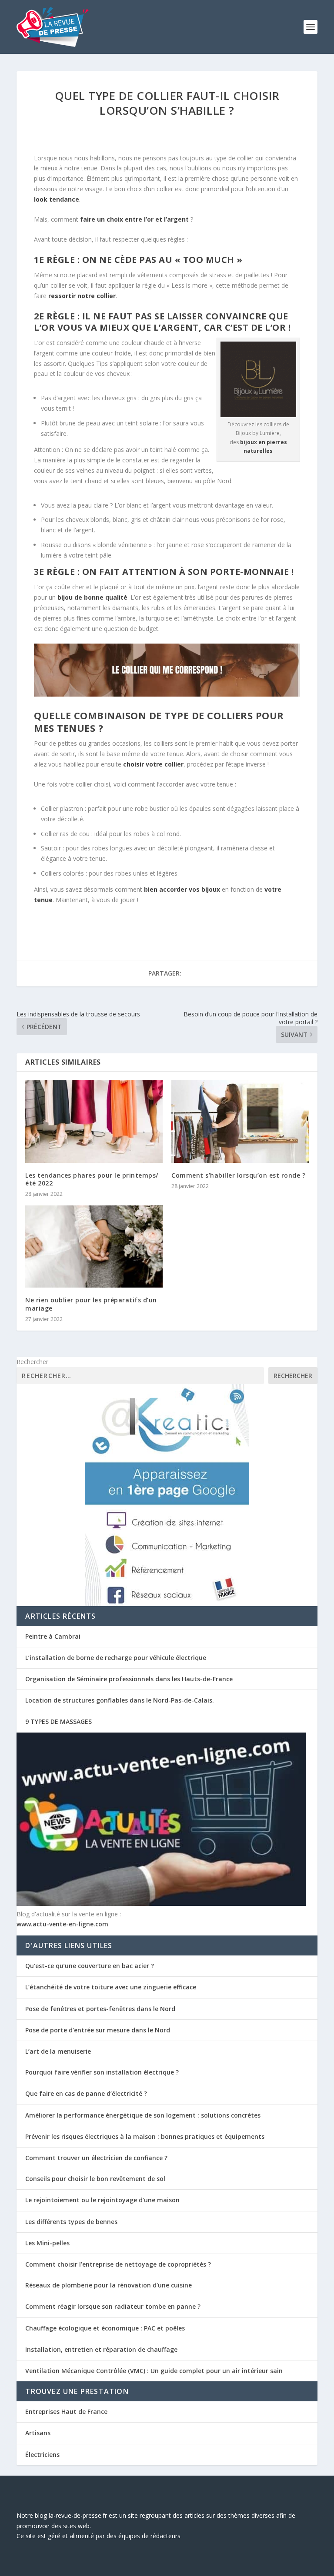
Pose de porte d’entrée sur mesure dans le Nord (98, 2030)
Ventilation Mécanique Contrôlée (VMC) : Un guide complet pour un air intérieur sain (154, 2371)
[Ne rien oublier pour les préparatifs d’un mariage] (94, 1247)
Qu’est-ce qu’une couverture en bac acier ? (90, 1966)
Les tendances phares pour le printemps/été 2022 (92, 1179)
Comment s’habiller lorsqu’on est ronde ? (238, 1175)
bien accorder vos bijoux (182, 889)
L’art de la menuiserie (58, 2051)
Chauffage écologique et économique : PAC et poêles (105, 2328)
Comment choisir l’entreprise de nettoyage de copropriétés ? (118, 2264)
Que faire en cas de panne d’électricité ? (86, 2093)
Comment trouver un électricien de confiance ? (96, 2158)
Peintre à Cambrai (53, 1636)
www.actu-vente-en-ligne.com (62, 1924)
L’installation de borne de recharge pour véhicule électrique (116, 1658)
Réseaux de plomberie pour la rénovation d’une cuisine (109, 2285)
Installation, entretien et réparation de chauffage (101, 2349)
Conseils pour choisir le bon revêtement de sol (95, 2179)
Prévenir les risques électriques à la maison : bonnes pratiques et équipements (145, 2136)
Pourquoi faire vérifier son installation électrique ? (102, 2072)
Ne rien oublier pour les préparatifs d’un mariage (91, 1304)
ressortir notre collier (82, 296)
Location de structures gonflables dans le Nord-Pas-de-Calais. (120, 1700)
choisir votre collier (153, 764)
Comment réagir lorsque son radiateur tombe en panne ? (113, 2306)
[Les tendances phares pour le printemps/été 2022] (94, 1121)
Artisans (38, 2433)
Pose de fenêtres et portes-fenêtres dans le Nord (100, 2009)
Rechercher (32, 1362)
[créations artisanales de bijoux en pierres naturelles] (258, 415)
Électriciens (42, 2455)
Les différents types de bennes (71, 2222)
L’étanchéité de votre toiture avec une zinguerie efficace (111, 1987)
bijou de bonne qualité (92, 597)
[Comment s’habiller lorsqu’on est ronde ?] (240, 1121)
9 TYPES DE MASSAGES (58, 1721)
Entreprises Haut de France (66, 2412)
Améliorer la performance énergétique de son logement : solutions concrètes (143, 2115)
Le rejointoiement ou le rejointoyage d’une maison (102, 2200)
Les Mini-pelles (47, 2243)
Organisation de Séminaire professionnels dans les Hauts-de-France (129, 1679)
